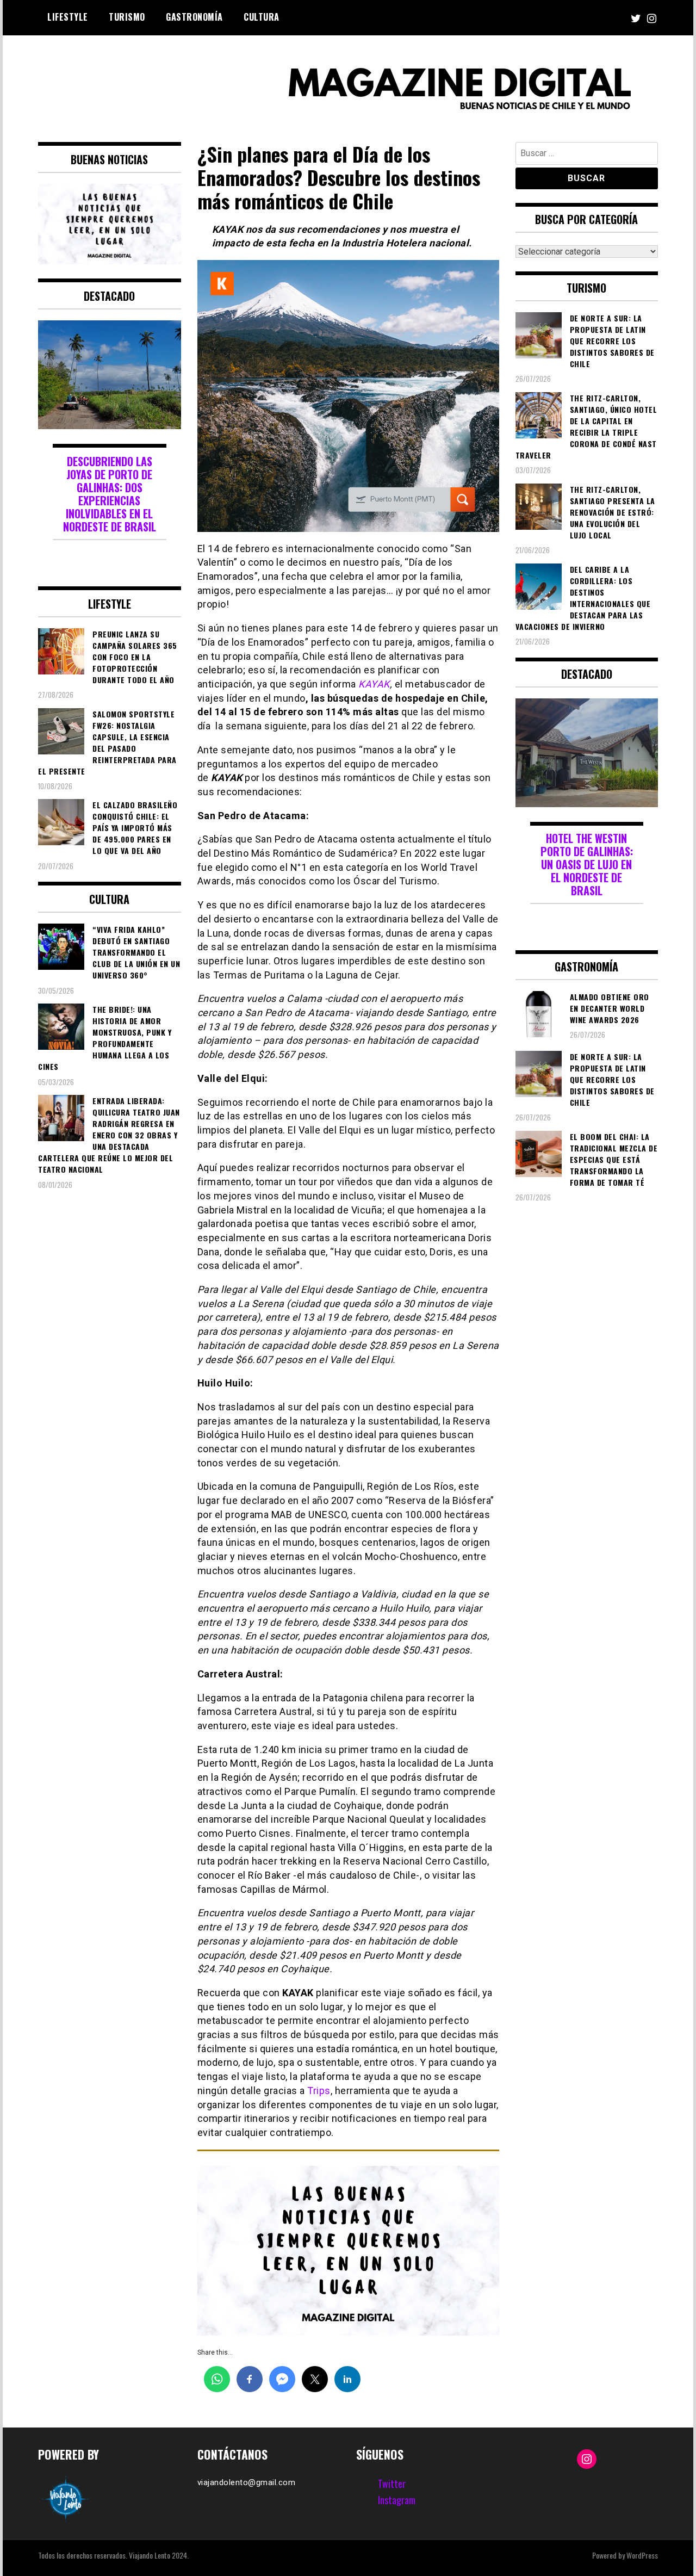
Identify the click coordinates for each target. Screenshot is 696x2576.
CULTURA (262, 17)
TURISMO (127, 17)
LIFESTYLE (68, 17)
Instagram (397, 2500)
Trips (318, 2091)
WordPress (642, 2555)
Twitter (392, 2484)
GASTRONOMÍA (194, 17)
